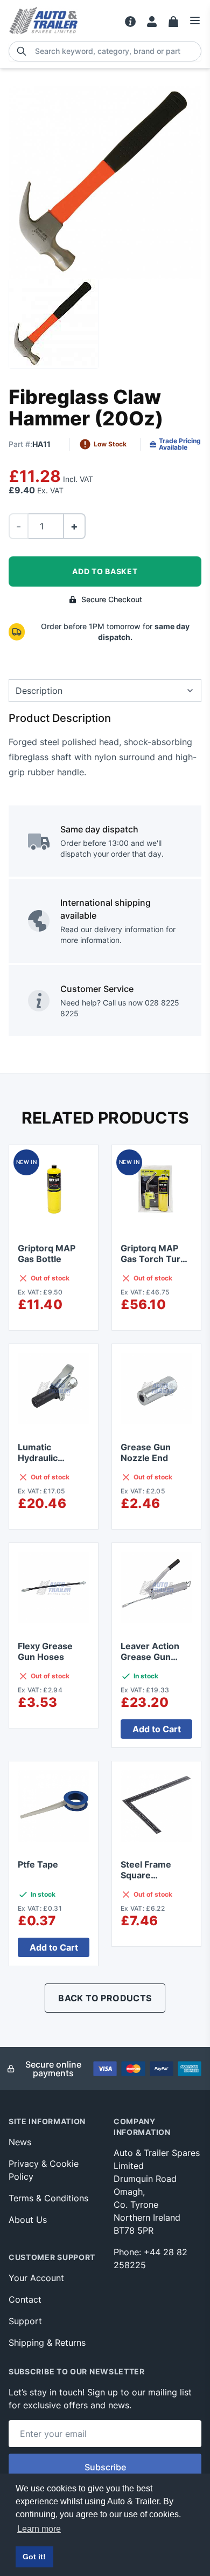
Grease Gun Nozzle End (146, 1452)
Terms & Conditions (48, 2198)
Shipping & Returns (47, 2343)
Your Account (36, 2278)
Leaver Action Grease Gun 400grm (150, 1657)
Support (25, 2321)
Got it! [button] (34, 2557)
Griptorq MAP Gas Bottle (47, 1253)
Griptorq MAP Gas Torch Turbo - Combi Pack (156, 1259)
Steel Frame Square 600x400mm (149, 1875)
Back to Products (105, 1998)
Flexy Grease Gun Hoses (45, 1651)
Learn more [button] (39, 2529)
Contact (25, 2299)
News (20, 2142)
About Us (28, 2220)
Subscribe (105, 2467)
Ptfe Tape (38, 1864)
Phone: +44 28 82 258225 (150, 2258)
